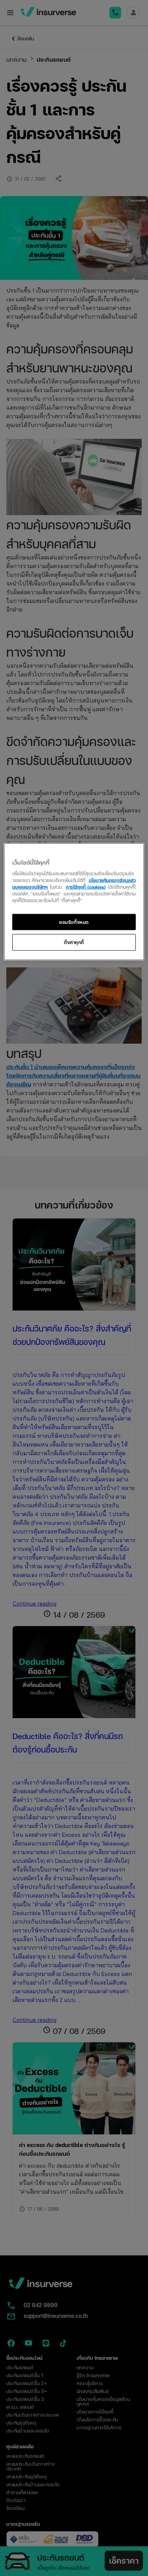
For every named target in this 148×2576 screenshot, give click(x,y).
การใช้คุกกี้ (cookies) (86, 887)
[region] (74, 902)
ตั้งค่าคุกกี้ (74, 942)
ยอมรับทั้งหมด (74, 922)
